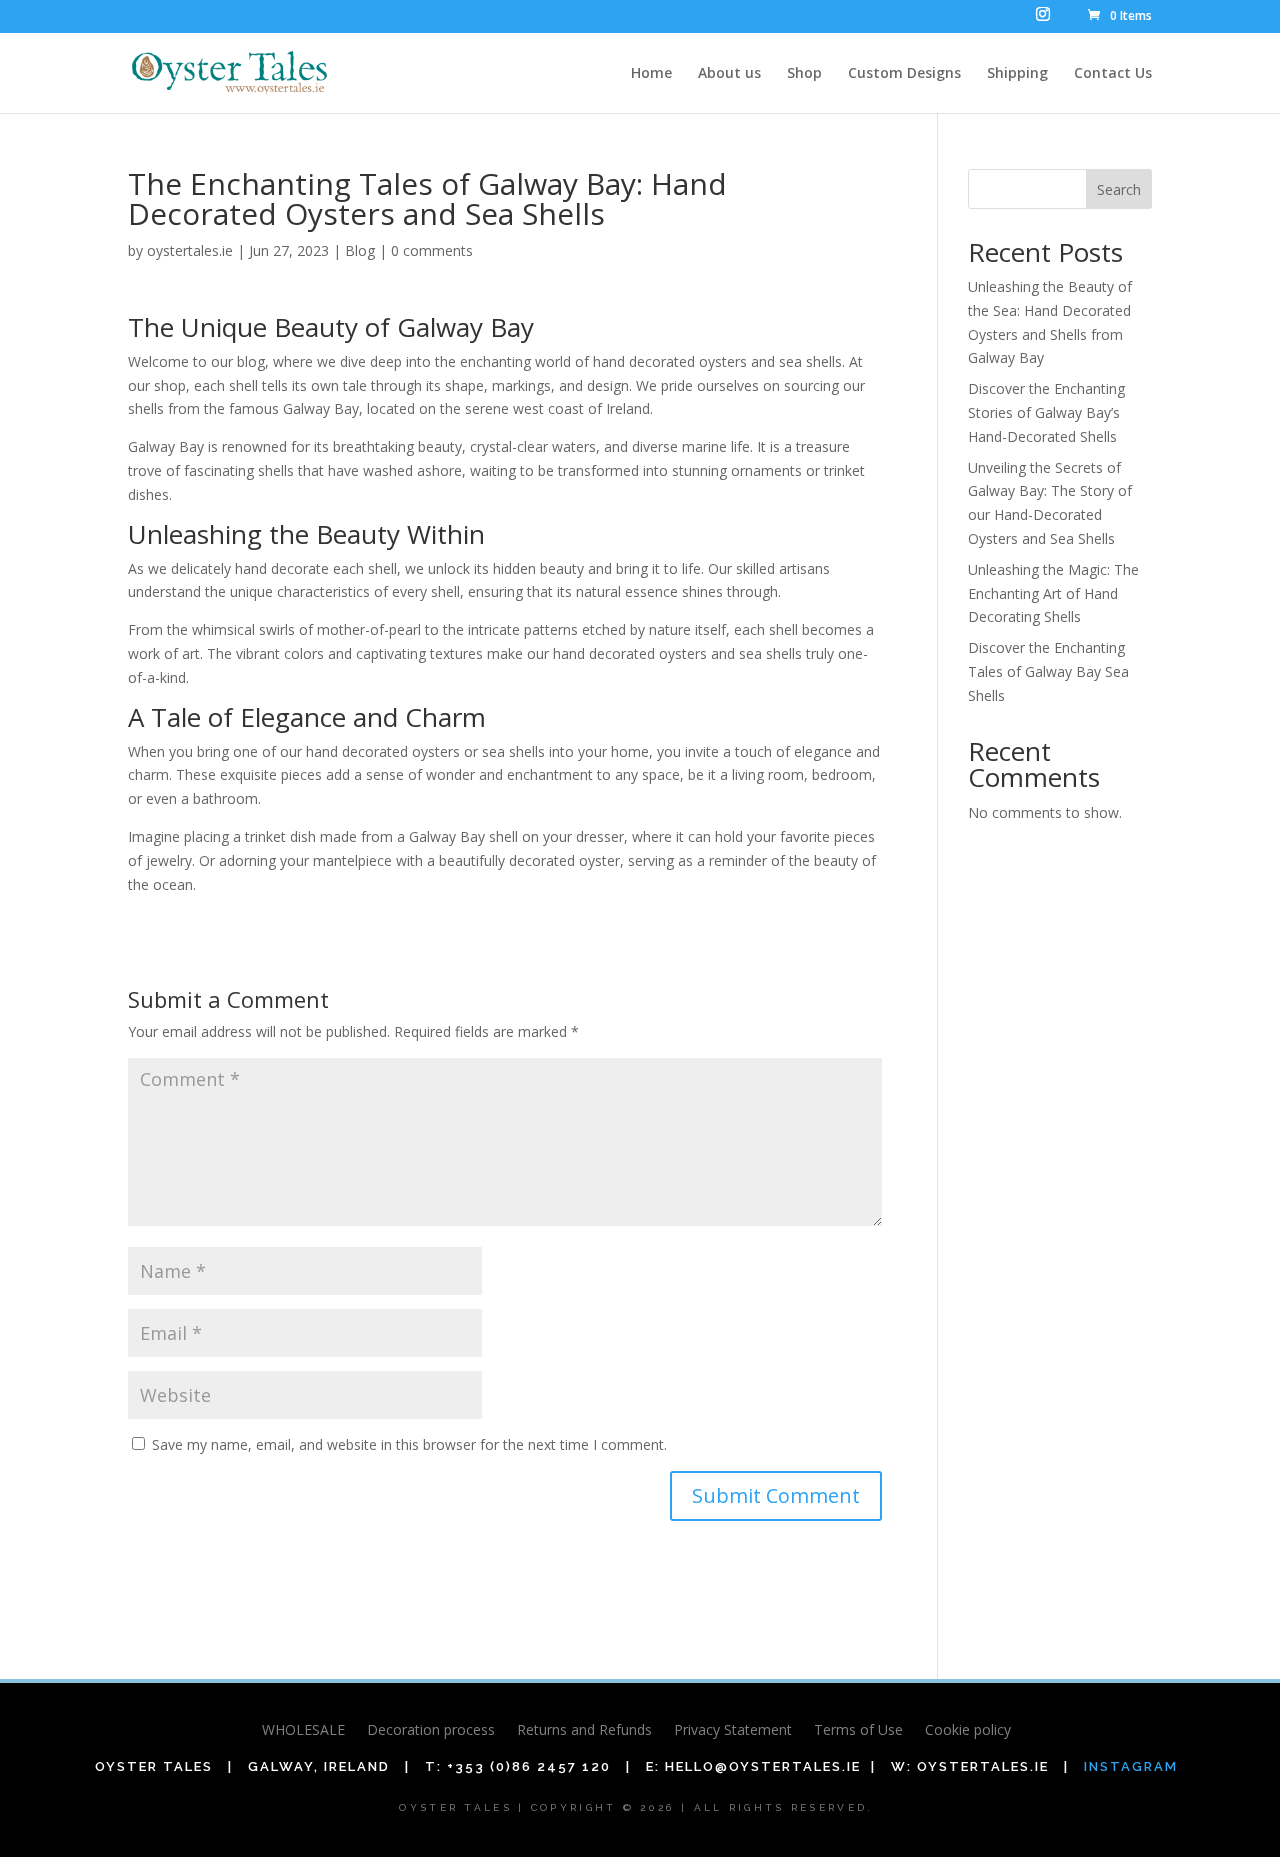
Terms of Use (858, 1731)
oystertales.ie (190, 250)
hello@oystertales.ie (763, 1766)
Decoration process (431, 1731)
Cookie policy (968, 1731)
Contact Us (1113, 74)
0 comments (432, 250)
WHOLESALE (303, 1731)
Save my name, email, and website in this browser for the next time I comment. (409, 1444)
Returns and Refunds (584, 1731)
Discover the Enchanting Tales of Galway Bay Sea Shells (1048, 671)
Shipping (1017, 74)
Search (1119, 189)
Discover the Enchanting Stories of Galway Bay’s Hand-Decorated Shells (1046, 412)
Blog (360, 250)
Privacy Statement (733, 1731)
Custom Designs (904, 74)
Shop (804, 74)
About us (729, 74)
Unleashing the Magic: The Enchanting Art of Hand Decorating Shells (1053, 593)
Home (651, 74)
